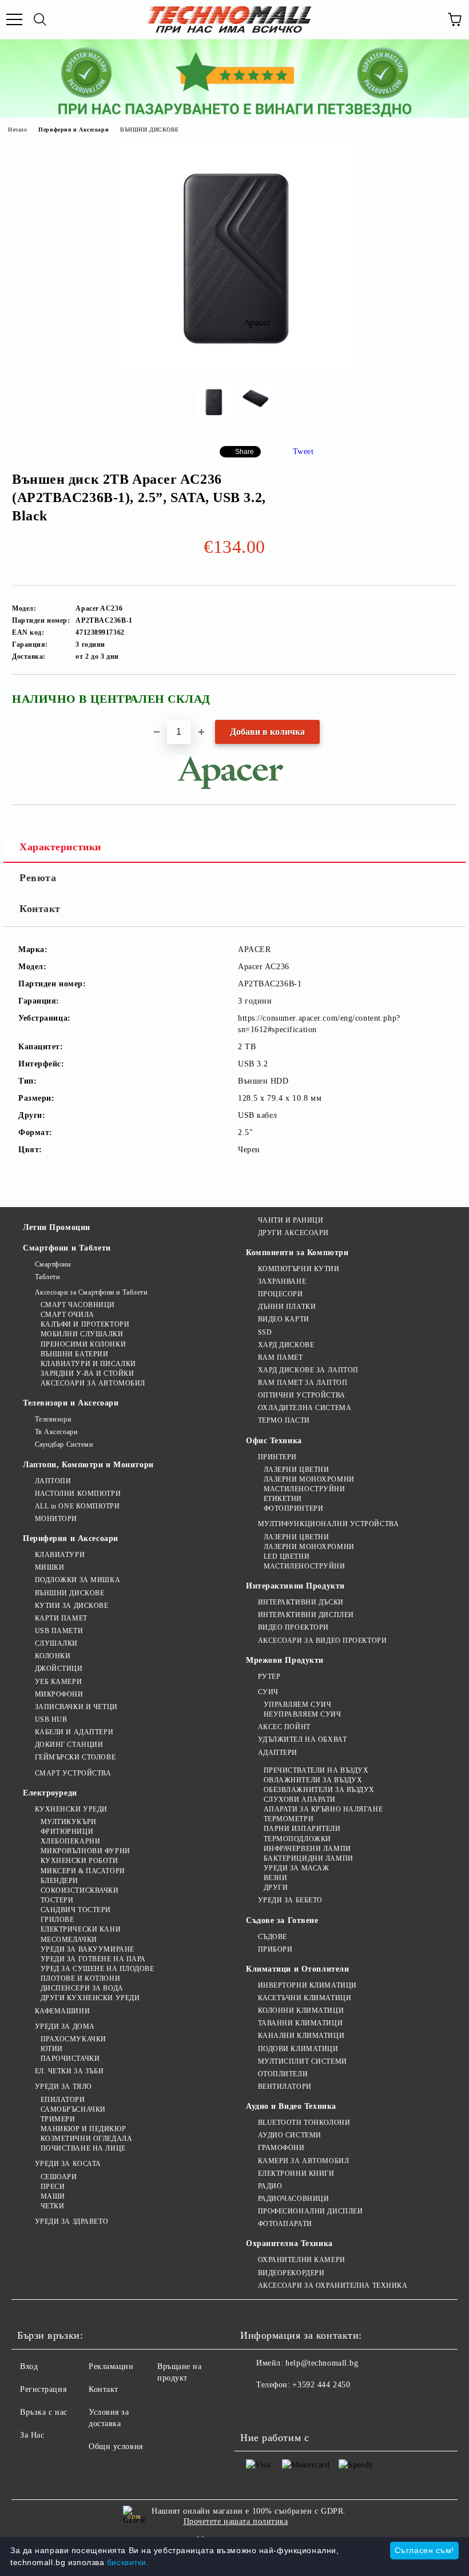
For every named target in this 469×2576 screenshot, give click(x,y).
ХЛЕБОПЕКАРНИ (70, 1841)
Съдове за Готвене (282, 1920)
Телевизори (53, 1419)
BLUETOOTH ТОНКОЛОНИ (304, 2123)
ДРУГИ (276, 1888)
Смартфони (53, 1264)
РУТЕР (269, 1677)
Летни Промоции (57, 1227)
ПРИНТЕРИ (277, 1457)
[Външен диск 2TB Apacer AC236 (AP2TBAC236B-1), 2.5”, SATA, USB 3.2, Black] (234, 367)
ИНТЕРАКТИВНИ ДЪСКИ (301, 1602)
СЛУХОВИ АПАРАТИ (300, 1799)
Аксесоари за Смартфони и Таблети (91, 1292)
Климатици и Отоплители (297, 1969)
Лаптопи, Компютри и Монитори (88, 1465)
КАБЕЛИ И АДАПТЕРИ (74, 1732)
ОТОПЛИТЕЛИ (283, 2074)
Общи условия (116, 2446)
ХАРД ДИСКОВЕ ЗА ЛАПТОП (308, 1370)
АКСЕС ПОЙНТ (284, 1727)
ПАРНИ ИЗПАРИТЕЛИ (302, 1829)
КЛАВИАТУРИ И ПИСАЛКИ (88, 1364)
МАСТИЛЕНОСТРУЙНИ (305, 1489)
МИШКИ (49, 1567)
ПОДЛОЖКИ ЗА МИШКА (77, 1580)
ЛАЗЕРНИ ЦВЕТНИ (296, 1470)
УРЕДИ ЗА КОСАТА (68, 2164)
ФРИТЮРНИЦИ (67, 1832)
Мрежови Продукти (285, 1660)
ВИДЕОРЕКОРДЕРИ (291, 2273)
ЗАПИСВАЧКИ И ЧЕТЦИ (76, 1707)
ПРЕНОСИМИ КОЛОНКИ (83, 1344)
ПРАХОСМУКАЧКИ (73, 2039)
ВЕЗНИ (275, 1878)
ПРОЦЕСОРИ (281, 1294)
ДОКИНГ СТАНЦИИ (69, 1745)
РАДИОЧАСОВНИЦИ (293, 2199)
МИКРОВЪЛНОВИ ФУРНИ (86, 1851)
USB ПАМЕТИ (59, 1631)
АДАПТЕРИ (278, 1753)
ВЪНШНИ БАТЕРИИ (74, 1354)
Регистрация (43, 2389)
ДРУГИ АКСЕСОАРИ (293, 1233)
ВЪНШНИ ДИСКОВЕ (150, 130)
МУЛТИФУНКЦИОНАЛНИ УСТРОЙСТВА (328, 1524)
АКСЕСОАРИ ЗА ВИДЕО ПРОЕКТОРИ (322, 1641)
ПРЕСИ (53, 2187)
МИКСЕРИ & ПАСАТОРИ (83, 1871)
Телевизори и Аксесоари (71, 1403)
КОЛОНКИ (53, 1656)
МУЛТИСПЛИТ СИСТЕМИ (303, 2061)
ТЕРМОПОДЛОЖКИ (297, 1839)
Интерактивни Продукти (295, 1586)
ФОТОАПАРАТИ (285, 2224)
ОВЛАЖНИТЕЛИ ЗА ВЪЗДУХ (313, 1780)
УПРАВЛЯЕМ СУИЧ (297, 1705)
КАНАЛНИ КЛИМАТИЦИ (301, 2036)
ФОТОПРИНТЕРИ (293, 1508)
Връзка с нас (44, 2412)
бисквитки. (128, 2562)
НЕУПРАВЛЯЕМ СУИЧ (303, 1714)
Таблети (47, 1277)
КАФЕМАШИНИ (62, 2011)
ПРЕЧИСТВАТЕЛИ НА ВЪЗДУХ (316, 1770)
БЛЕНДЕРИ (59, 1881)
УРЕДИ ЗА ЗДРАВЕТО (71, 2221)
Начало (17, 130)
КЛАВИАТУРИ (60, 1555)
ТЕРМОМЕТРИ (289, 1819)
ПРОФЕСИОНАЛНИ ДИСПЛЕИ (310, 2211)
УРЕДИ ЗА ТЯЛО (63, 2087)
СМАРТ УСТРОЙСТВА (73, 1773)
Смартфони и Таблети (67, 1248)
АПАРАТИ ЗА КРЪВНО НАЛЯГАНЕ (323, 1809)
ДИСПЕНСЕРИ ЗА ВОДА (82, 1988)
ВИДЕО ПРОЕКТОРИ (293, 1627)
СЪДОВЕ (273, 1937)
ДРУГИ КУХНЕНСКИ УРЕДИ (90, 1998)
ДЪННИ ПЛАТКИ (287, 1307)
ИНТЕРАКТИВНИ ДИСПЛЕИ (306, 1615)
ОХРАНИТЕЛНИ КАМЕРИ (302, 2260)
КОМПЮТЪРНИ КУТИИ (299, 1269)
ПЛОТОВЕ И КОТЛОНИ (80, 1978)
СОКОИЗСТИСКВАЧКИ (80, 1890)
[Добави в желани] (441, 694)
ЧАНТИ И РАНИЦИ (291, 1220)
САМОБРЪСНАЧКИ (73, 2109)
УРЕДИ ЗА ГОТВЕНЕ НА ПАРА (93, 1959)
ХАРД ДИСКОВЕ (286, 1345)
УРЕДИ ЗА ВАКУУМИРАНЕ (88, 1949)
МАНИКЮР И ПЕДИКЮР (83, 2129)
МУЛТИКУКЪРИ (69, 1822)
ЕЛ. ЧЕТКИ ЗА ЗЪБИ (69, 2071)
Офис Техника (274, 1441)
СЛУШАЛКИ (56, 1643)
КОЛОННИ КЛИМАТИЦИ (301, 2010)
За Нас (32, 2435)
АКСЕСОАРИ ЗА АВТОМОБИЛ (93, 1383)
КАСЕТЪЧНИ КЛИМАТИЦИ (305, 1998)
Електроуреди (50, 1793)
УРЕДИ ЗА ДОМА (65, 2026)
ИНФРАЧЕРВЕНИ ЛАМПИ (307, 1849)
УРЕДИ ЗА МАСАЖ (296, 1868)
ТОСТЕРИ (57, 1900)
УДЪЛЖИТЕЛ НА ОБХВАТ (302, 1739)
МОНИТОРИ (56, 1519)
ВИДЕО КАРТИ (284, 1319)
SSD (265, 1332)
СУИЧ (268, 1692)
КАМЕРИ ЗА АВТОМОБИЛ (303, 2161)
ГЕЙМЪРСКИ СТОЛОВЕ (75, 1757)
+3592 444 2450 (321, 2385)
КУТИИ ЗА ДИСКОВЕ (72, 1606)
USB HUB (51, 1719)
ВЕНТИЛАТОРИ (285, 2087)
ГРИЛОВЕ (57, 1920)
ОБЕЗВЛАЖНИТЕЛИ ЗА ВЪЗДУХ (319, 1790)
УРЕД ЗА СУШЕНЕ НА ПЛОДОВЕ (98, 1969)
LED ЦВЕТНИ (287, 1556)
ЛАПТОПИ (53, 1481)
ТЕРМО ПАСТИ (284, 1420)
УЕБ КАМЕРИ (58, 1682)
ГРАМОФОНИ (281, 2148)
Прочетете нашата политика (236, 2521)
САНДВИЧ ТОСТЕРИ (76, 1910)
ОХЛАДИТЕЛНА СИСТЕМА (305, 1408)
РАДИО (270, 2186)
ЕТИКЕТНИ (283, 1499)
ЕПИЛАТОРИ (63, 2100)
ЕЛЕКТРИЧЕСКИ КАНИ (81, 1929)
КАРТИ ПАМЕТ (61, 1618)
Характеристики (60, 847)
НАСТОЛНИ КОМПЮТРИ (78, 1494)
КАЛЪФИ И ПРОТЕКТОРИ (85, 1324)
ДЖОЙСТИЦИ (59, 1669)
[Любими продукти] (429, 19)
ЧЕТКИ (52, 2206)
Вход (29, 2366)
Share (245, 452)
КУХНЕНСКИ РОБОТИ (80, 1861)
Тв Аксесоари (56, 1432)
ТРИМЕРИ (58, 2119)
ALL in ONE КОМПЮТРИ (77, 1506)
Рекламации (111, 2366)
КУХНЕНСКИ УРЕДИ (71, 1809)
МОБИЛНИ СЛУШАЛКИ (82, 1334)
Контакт (40, 909)
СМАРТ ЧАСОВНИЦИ (78, 1305)
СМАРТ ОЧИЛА (67, 1315)
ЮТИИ (52, 2049)
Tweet (303, 451)
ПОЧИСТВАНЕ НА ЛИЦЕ (83, 2148)
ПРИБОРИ (275, 1949)
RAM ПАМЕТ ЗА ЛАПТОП (303, 1383)
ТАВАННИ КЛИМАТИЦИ (300, 2023)
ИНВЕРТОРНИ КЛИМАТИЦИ (307, 1985)
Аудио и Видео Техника (291, 2106)
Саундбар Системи (64, 1444)
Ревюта (38, 878)
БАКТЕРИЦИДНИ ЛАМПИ (309, 1858)
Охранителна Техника (289, 2243)
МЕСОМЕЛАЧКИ (69, 1940)
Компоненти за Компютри (297, 1253)
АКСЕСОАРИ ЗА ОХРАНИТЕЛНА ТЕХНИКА (333, 2286)
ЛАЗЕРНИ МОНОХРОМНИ (309, 1479)
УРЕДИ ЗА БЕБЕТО (290, 1900)
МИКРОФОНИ (59, 1694)
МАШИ (53, 2196)
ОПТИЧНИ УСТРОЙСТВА (302, 1395)
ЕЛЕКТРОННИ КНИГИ (296, 2173)
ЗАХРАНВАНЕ (282, 1281)
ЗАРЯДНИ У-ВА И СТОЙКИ (87, 1373)
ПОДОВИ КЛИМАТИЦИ (298, 2049)
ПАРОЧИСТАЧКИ (70, 2059)
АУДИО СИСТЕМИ (290, 2135)
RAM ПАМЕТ (281, 1357)
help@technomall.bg (322, 2363)
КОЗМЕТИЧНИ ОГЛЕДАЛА (86, 2139)
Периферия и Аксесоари (73, 130)
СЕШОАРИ (59, 2177)
